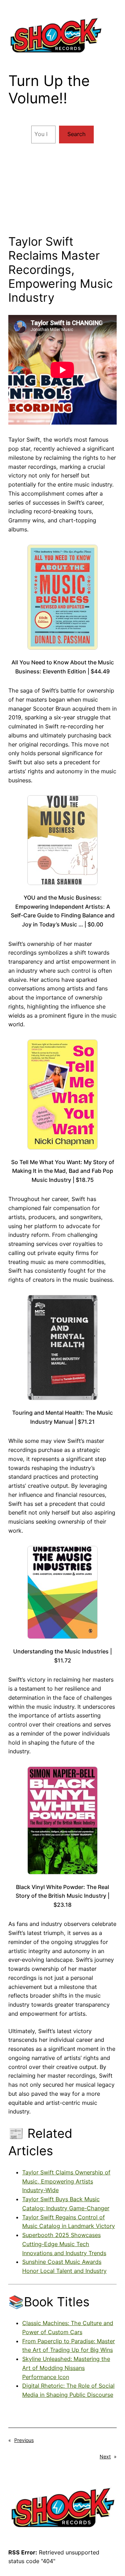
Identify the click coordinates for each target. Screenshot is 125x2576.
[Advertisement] (62, 192)
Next (105, 2456)
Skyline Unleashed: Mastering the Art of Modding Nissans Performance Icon (66, 2368)
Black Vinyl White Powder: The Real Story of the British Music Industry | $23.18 (62, 1896)
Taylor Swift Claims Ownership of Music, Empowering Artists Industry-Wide (66, 2181)
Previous (24, 2440)
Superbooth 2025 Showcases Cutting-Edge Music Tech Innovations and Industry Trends (64, 2244)
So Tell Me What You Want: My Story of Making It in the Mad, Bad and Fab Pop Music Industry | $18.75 (63, 1171)
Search (77, 134)
